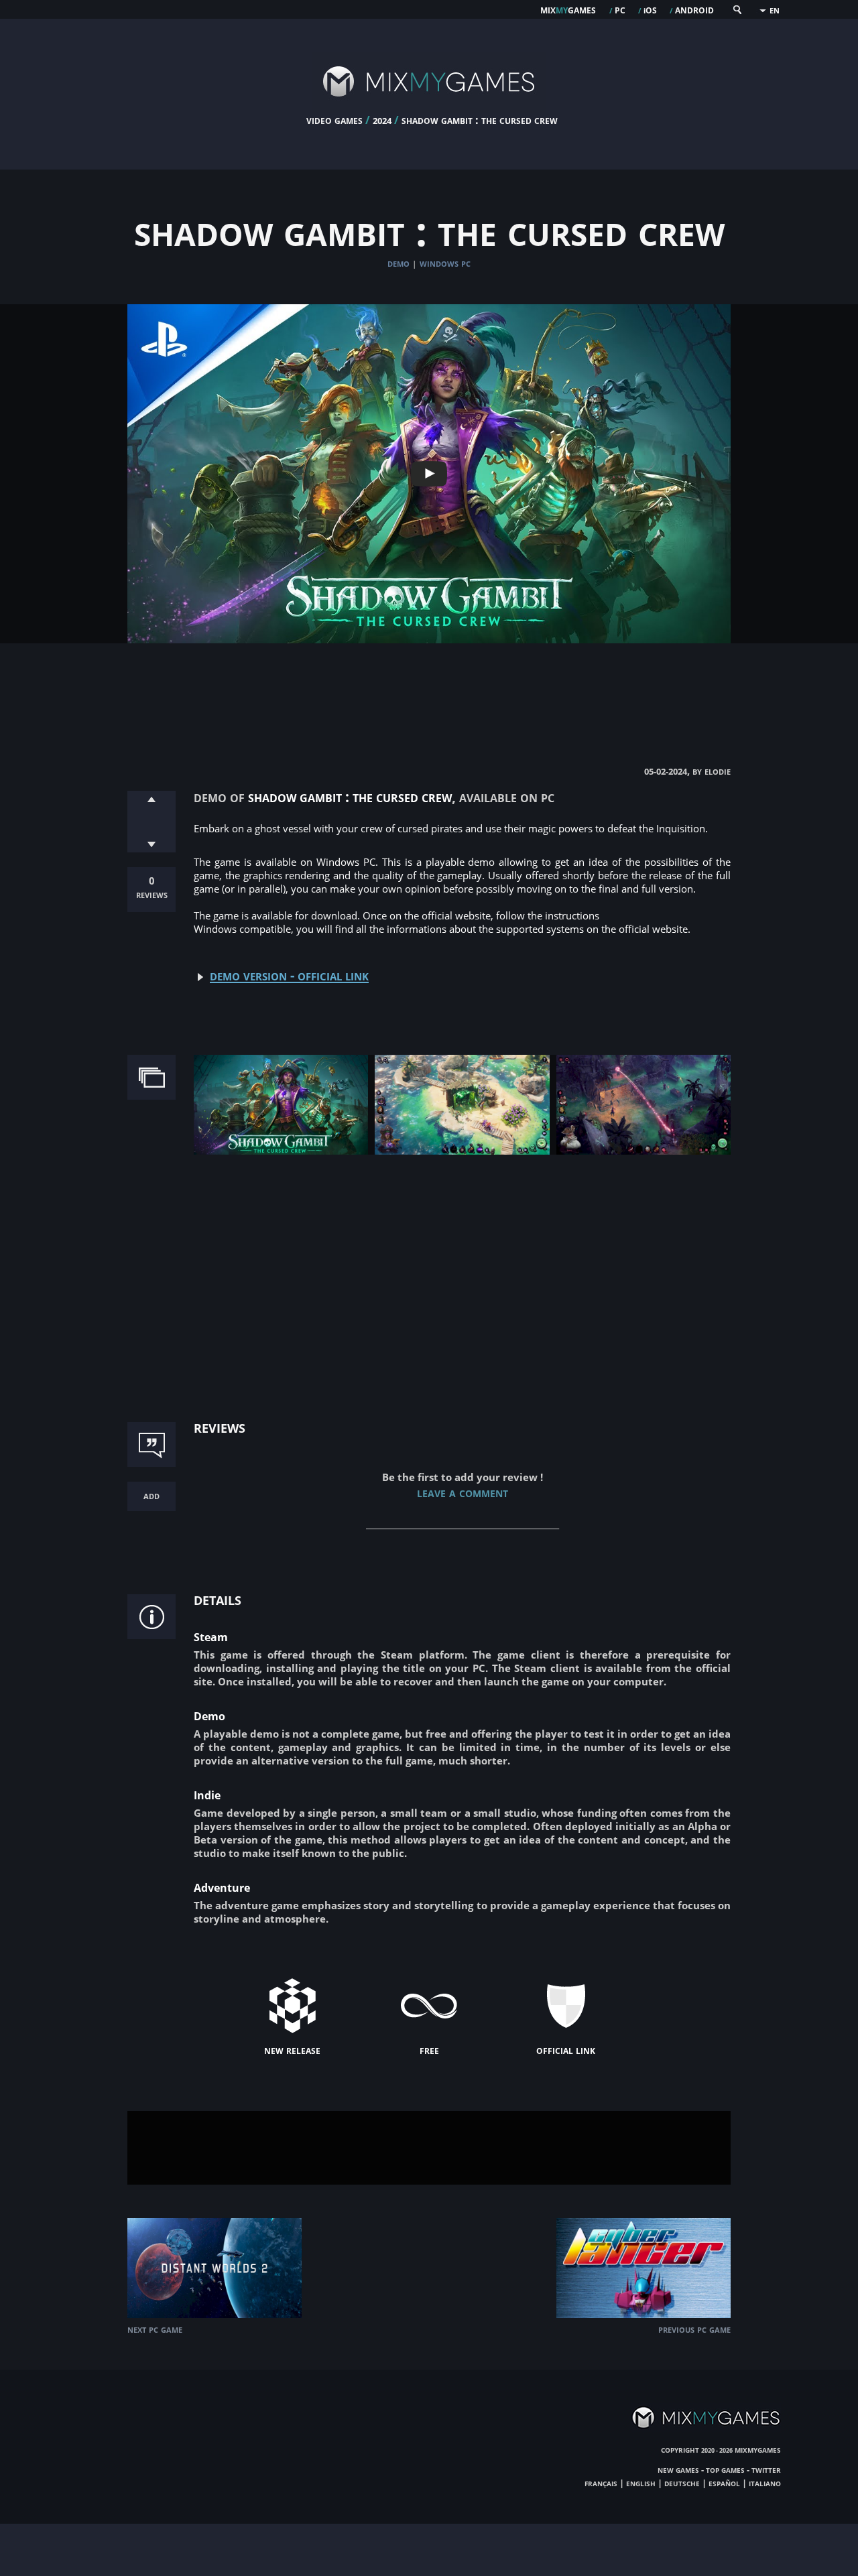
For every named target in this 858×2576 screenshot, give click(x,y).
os (650, 9)
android (694, 9)
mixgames (568, 9)
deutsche (682, 2483)
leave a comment (463, 1492)
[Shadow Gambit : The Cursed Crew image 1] (281, 1151)
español (724, 2483)
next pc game (155, 2329)
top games (725, 2469)
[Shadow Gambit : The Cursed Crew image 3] (643, 1151)
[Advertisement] (429, 690)
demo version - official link (289, 975)
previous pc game (694, 2329)
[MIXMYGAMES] (429, 109)
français (601, 2483)
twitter (766, 2469)
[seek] (737, 12)
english (641, 2483)
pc (620, 9)
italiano (765, 2483)
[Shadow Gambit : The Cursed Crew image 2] (462, 1151)
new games (678, 2469)
